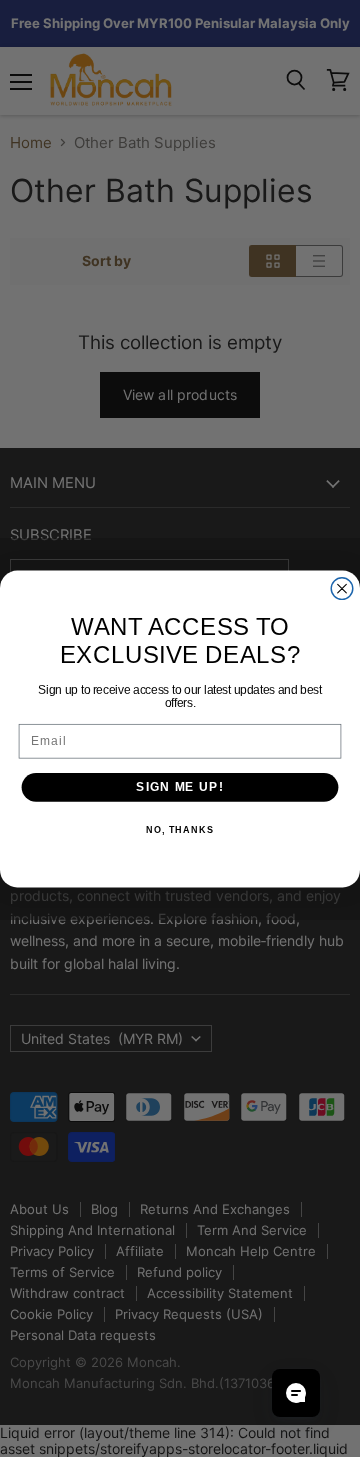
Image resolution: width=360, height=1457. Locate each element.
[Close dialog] (342, 588)
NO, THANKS (180, 830)
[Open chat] (296, 1393)
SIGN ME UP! (179, 786)
